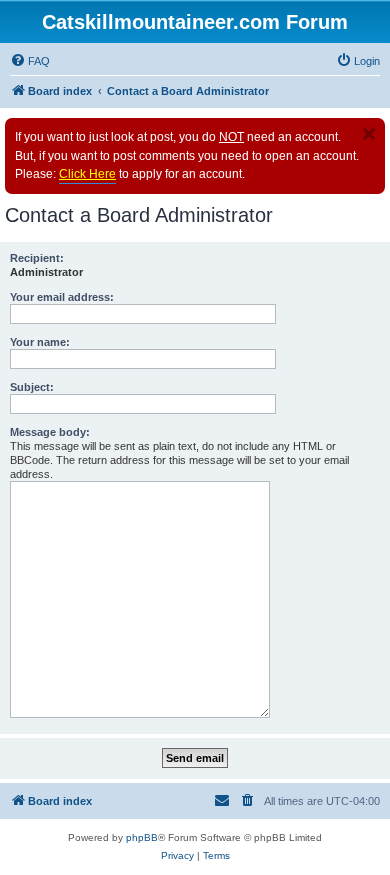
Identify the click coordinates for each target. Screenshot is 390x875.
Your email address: (62, 297)
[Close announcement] (369, 134)
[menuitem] (30, 61)
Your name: (40, 342)
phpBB (142, 837)
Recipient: (37, 258)
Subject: (32, 387)
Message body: (50, 432)
